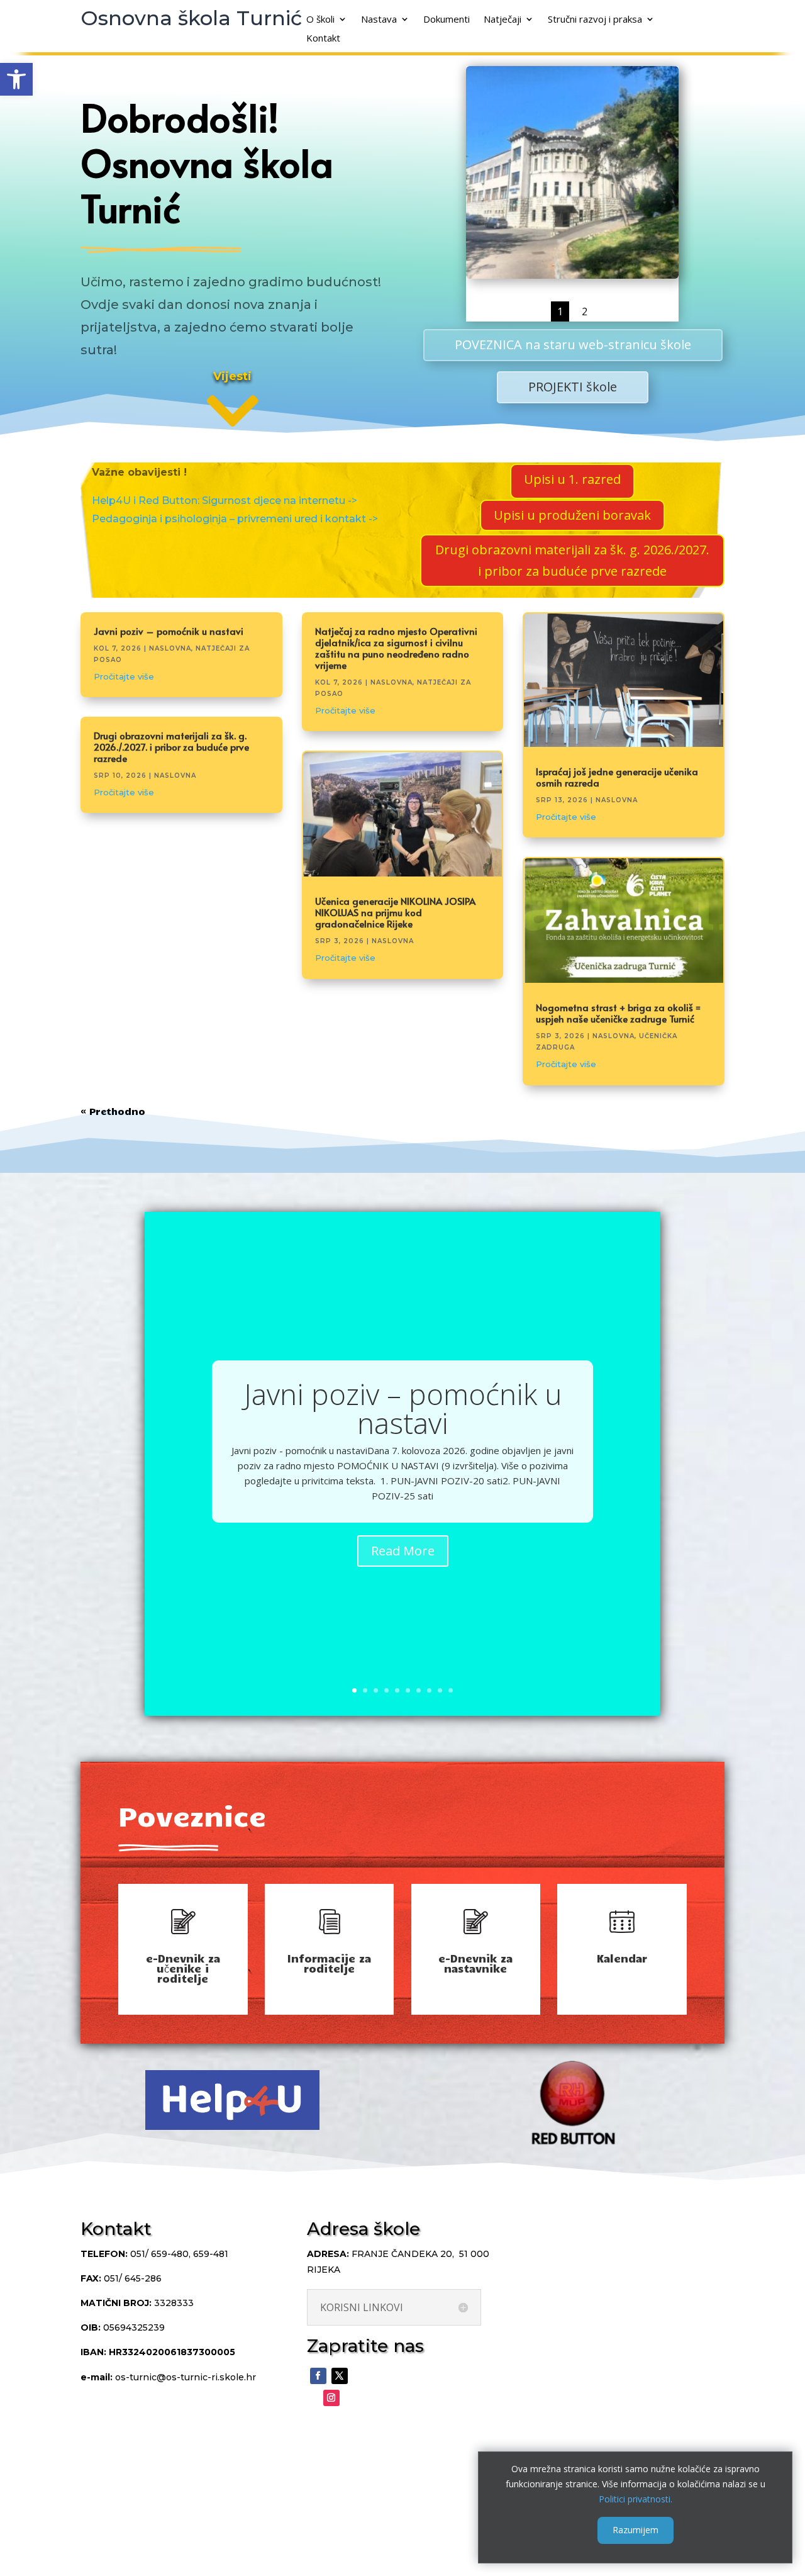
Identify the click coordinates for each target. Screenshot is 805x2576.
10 (451, 1690)
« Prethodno (113, 1111)
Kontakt (323, 39)
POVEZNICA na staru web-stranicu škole (573, 344)
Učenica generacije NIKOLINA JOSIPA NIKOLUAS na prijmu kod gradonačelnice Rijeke (395, 912)
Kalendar (622, 1958)
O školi (320, 20)
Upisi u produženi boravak (572, 515)
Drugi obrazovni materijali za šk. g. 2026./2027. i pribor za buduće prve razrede (572, 560)
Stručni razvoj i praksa (595, 20)
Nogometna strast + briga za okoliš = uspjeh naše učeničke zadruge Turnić (618, 1013)
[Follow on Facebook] (318, 2376)
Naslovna (170, 648)
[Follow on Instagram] (331, 2398)
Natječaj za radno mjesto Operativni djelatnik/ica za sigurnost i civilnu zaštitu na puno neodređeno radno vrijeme (396, 648)
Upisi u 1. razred (572, 479)
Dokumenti (447, 20)
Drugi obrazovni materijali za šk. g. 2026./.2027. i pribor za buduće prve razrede (171, 747)
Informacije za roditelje (329, 1963)
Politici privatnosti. (636, 2498)
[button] (16, 79)
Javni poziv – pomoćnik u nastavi (169, 631)
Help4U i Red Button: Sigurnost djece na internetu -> (225, 501)
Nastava (379, 20)
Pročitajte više (124, 676)
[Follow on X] (340, 2376)
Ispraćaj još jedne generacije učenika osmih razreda (617, 777)
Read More (403, 1551)
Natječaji (502, 20)
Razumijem (636, 2530)
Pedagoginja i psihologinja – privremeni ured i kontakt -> (235, 519)
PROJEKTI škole (573, 387)
